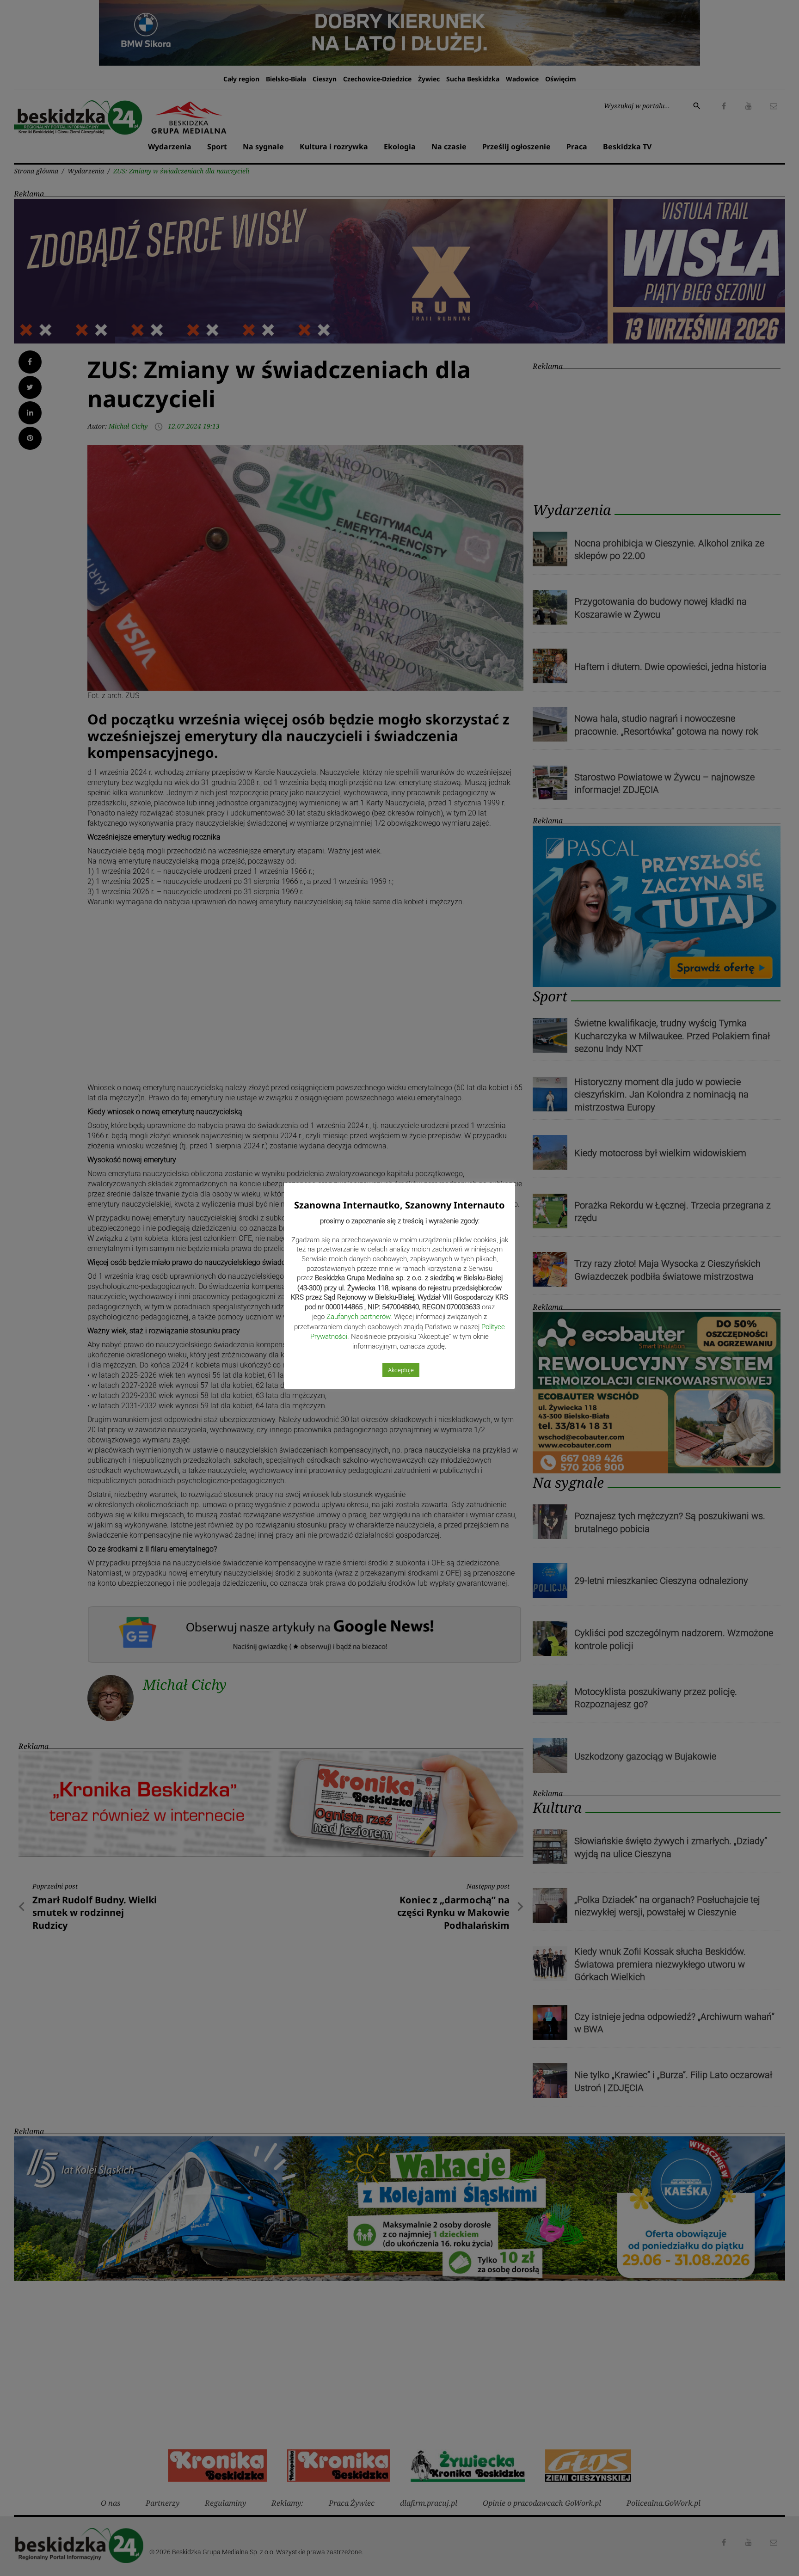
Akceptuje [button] (401, 1370)
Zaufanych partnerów (358, 1317)
